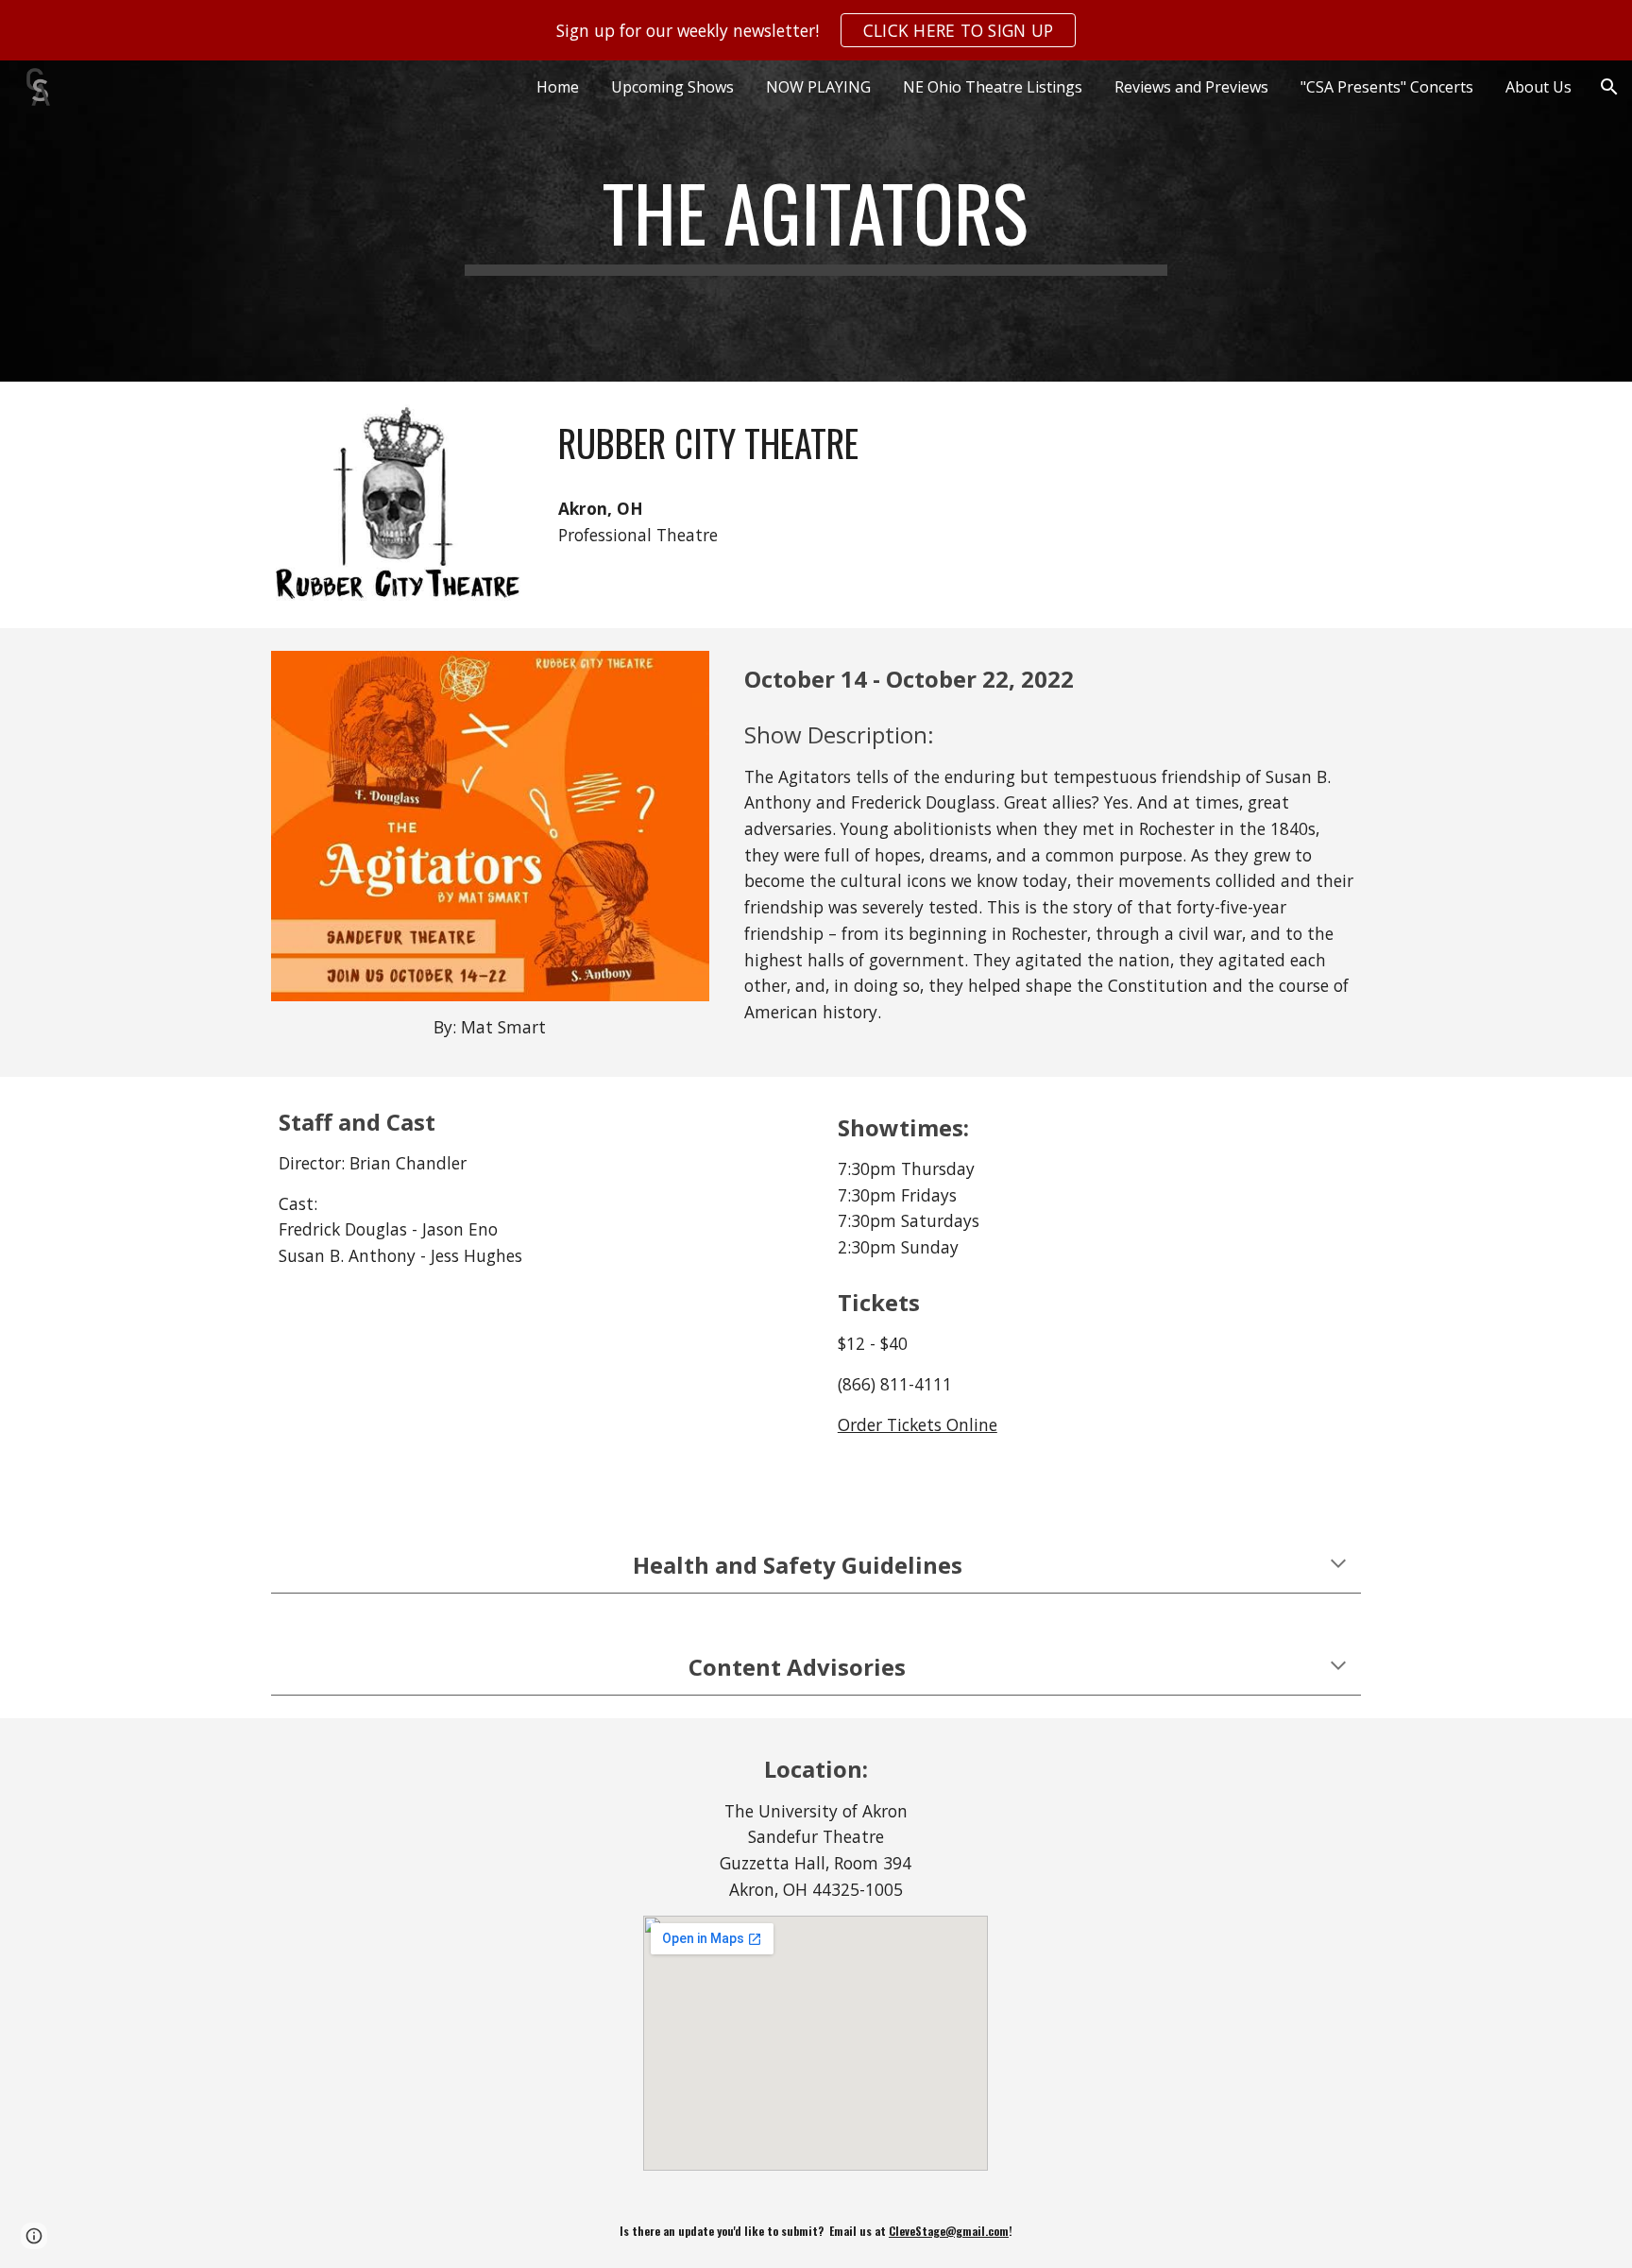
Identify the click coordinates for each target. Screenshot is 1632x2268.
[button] (1609, 87)
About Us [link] (1538, 87)
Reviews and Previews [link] (1191, 87)
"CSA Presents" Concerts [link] (1387, 87)
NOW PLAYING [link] (818, 87)
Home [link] (558, 87)
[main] (816, 221)
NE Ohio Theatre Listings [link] (993, 87)
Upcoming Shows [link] (672, 87)
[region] (816, 30)
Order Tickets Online (918, 1424)
